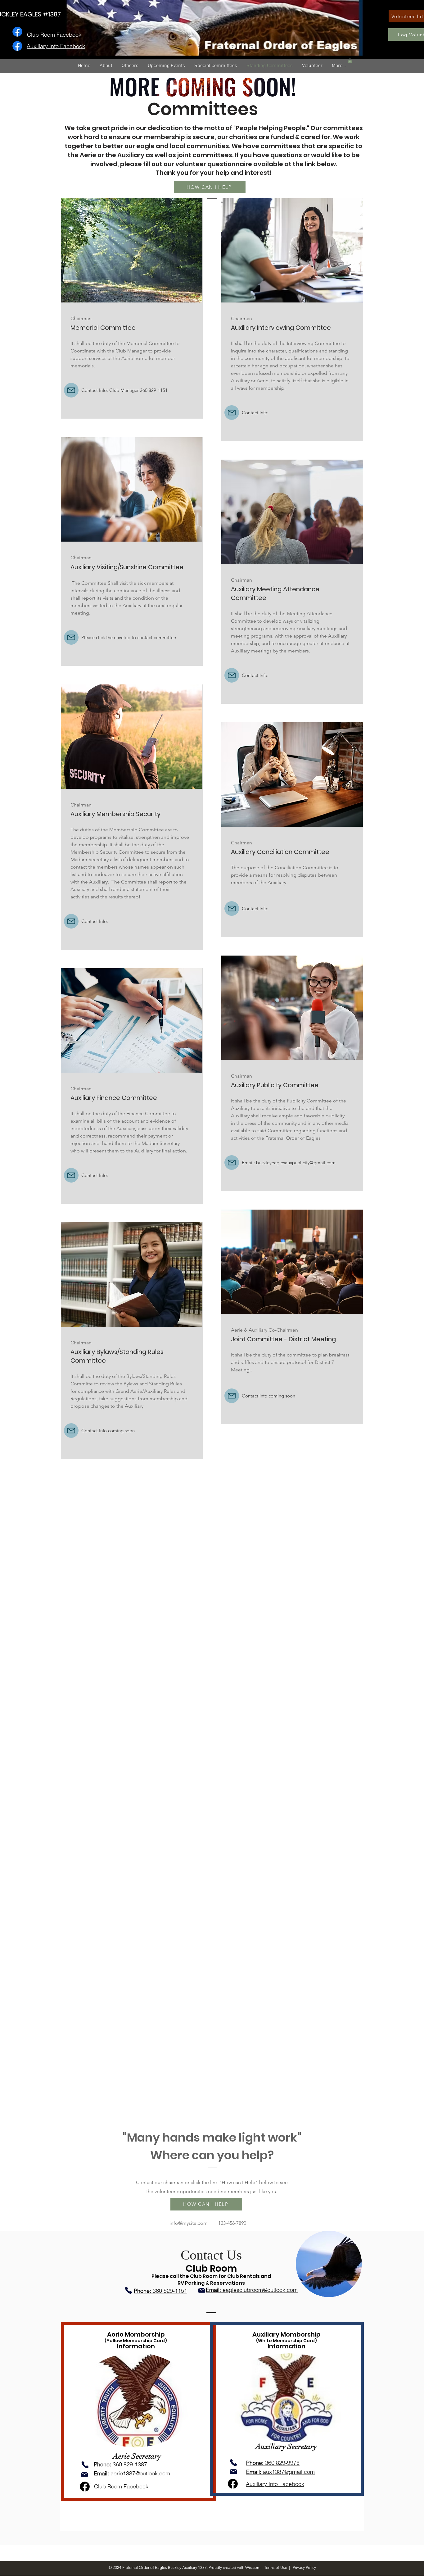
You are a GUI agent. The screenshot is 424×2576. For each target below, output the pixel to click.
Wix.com (253, 2567)
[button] (350, 61)
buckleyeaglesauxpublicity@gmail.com (296, 1163)
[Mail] (71, 390)
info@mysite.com (189, 2223)
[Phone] (129, 2290)
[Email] (202, 2290)
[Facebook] (17, 32)
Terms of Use (276, 2567)
